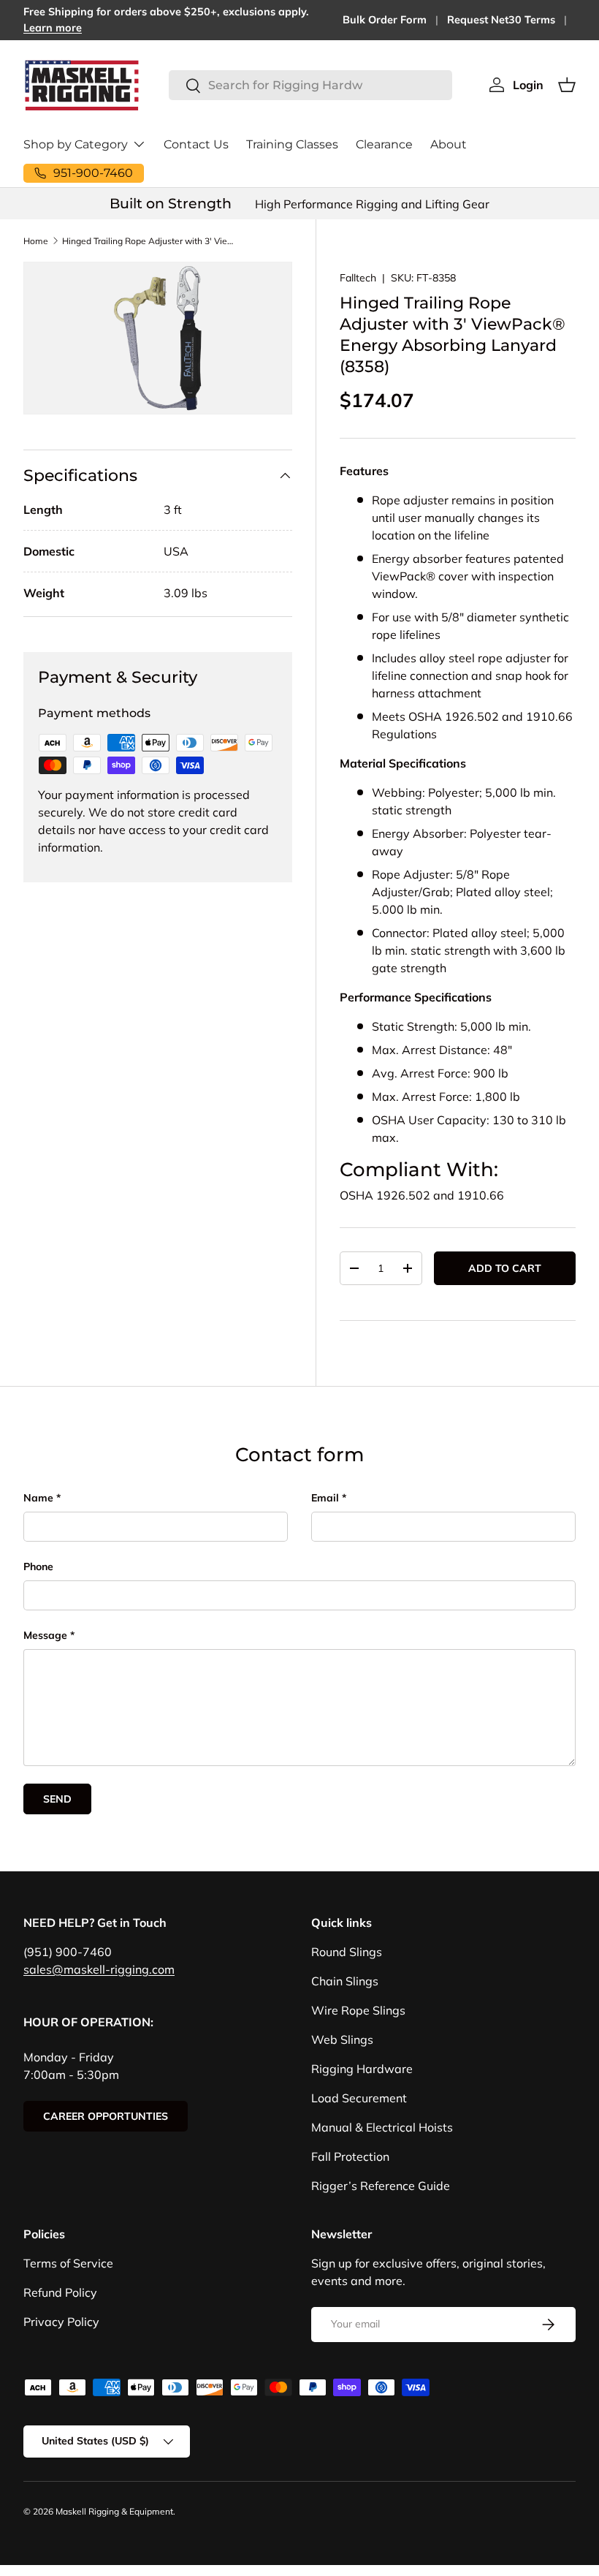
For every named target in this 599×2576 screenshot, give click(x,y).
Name (38, 1498)
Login (528, 85)
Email (325, 1498)
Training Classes (292, 144)
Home (36, 241)
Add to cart (505, 1268)
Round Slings (347, 1952)
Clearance (384, 144)
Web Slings (342, 2039)
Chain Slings (345, 1981)
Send (57, 1799)
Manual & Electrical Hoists (382, 2127)
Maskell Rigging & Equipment (114, 2511)
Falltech (358, 278)
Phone (38, 1567)
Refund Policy (60, 2292)
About (449, 144)
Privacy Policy (61, 2322)
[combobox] (310, 85)
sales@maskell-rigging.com (99, 1969)
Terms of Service (68, 2263)
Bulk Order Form (385, 20)
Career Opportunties (106, 2116)
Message (45, 1635)
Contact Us (196, 144)
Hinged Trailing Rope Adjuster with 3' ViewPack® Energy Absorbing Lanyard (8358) (150, 241)
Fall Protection (350, 2156)
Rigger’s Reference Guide (381, 2186)
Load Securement (359, 2098)
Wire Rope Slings (358, 2010)
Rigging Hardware (362, 2069)
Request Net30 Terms (501, 20)
